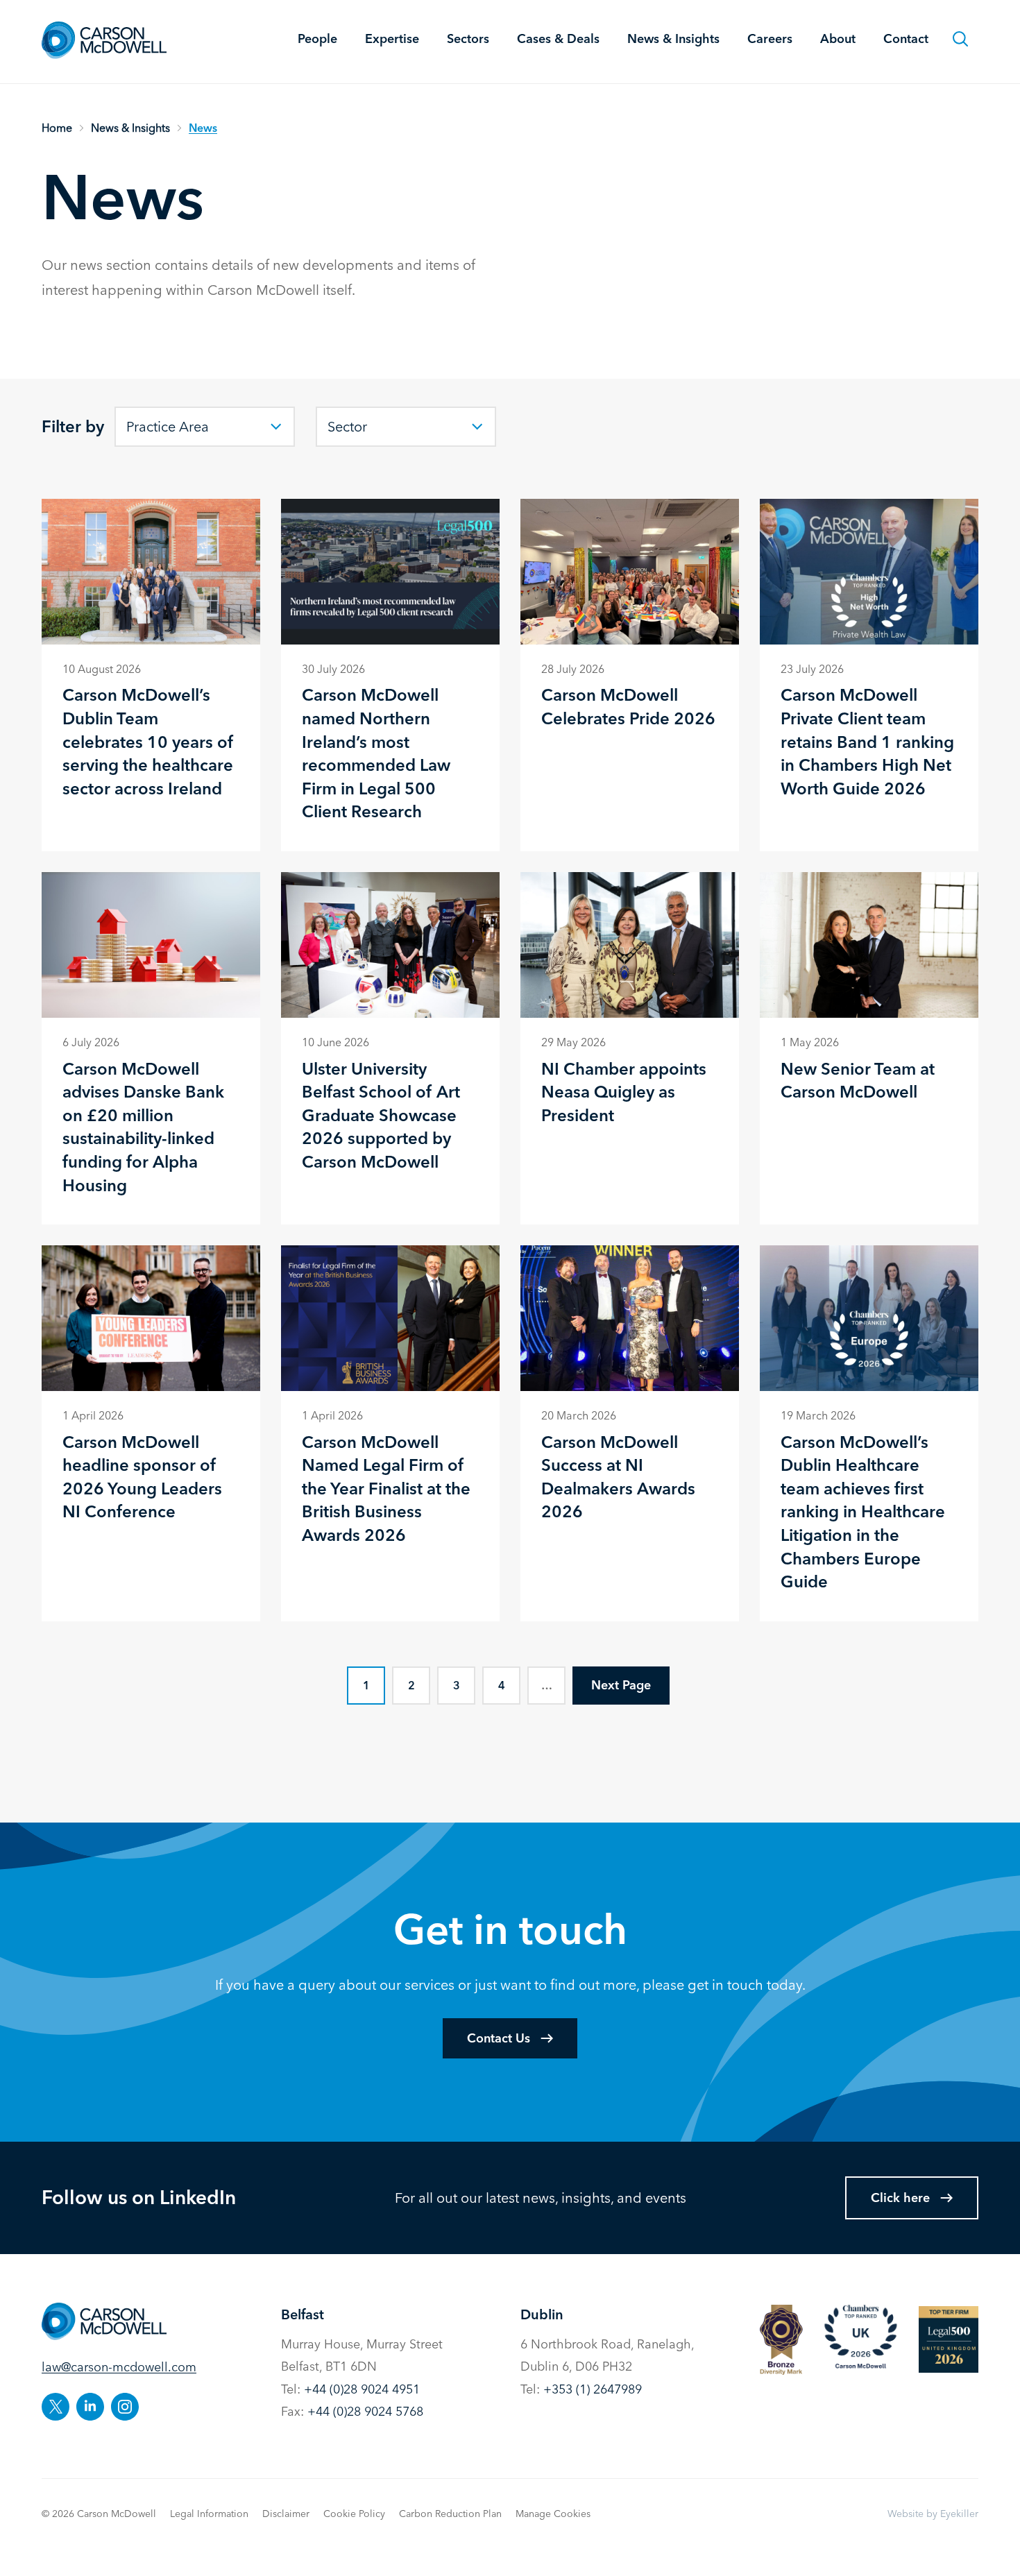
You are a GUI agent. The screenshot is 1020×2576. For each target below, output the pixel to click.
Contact (906, 39)
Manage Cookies (553, 2514)
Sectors (468, 39)
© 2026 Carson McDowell (99, 2514)
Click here (900, 2198)
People (317, 39)
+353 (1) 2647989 (593, 2389)
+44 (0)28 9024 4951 (362, 2389)
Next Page (621, 1685)
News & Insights (673, 39)
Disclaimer (286, 2514)
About (838, 39)
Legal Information (209, 2514)
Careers (770, 39)
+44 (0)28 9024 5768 (365, 2411)
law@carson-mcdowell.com (119, 2367)
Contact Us (499, 2038)
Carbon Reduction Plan (450, 2514)
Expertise (392, 39)
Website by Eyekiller (933, 2514)
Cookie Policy (354, 2514)
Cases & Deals (558, 39)
